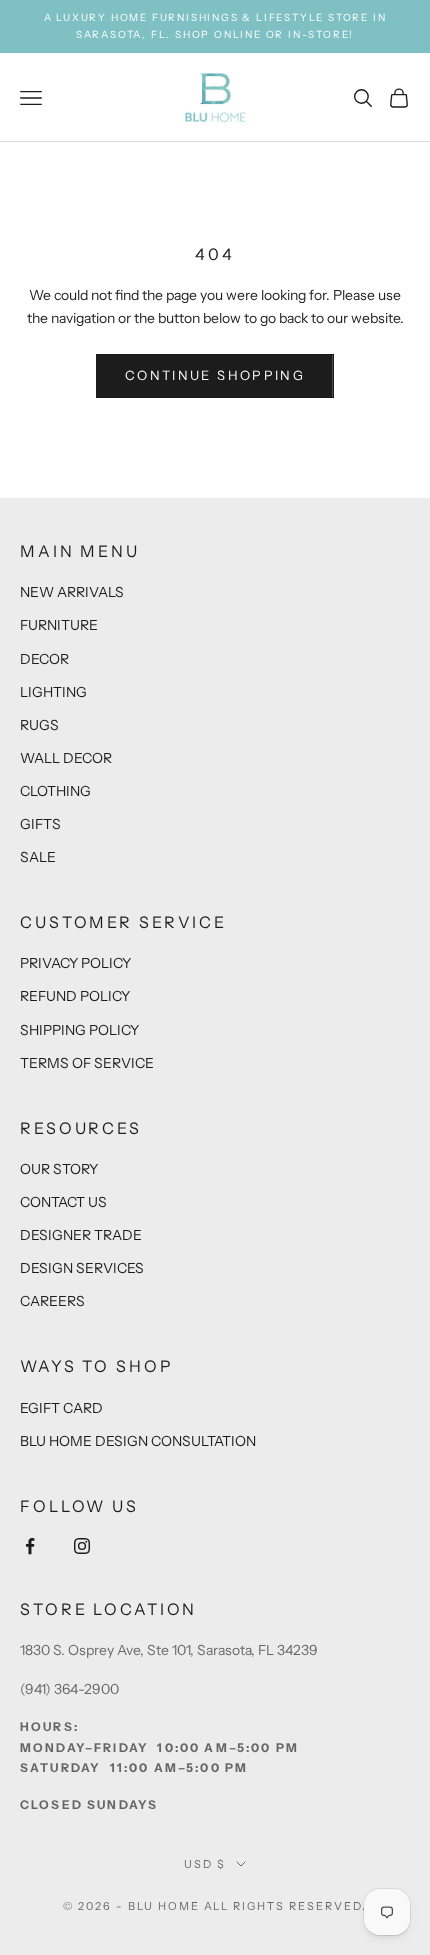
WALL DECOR (66, 758)
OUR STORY (59, 1169)
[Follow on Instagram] (82, 1546)
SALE (38, 857)
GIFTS (40, 824)
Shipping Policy (79, 1030)
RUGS (39, 725)
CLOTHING (55, 791)
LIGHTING (53, 692)
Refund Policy (75, 996)
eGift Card (61, 1408)
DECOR (44, 659)
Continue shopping (215, 375)
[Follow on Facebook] (30, 1546)
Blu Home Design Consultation (138, 1441)
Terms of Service (87, 1063)
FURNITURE (59, 625)
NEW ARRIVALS (72, 592)
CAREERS (52, 1301)
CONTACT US (63, 1202)
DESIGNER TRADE (81, 1235)
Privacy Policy (75, 963)
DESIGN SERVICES (82, 1268)
